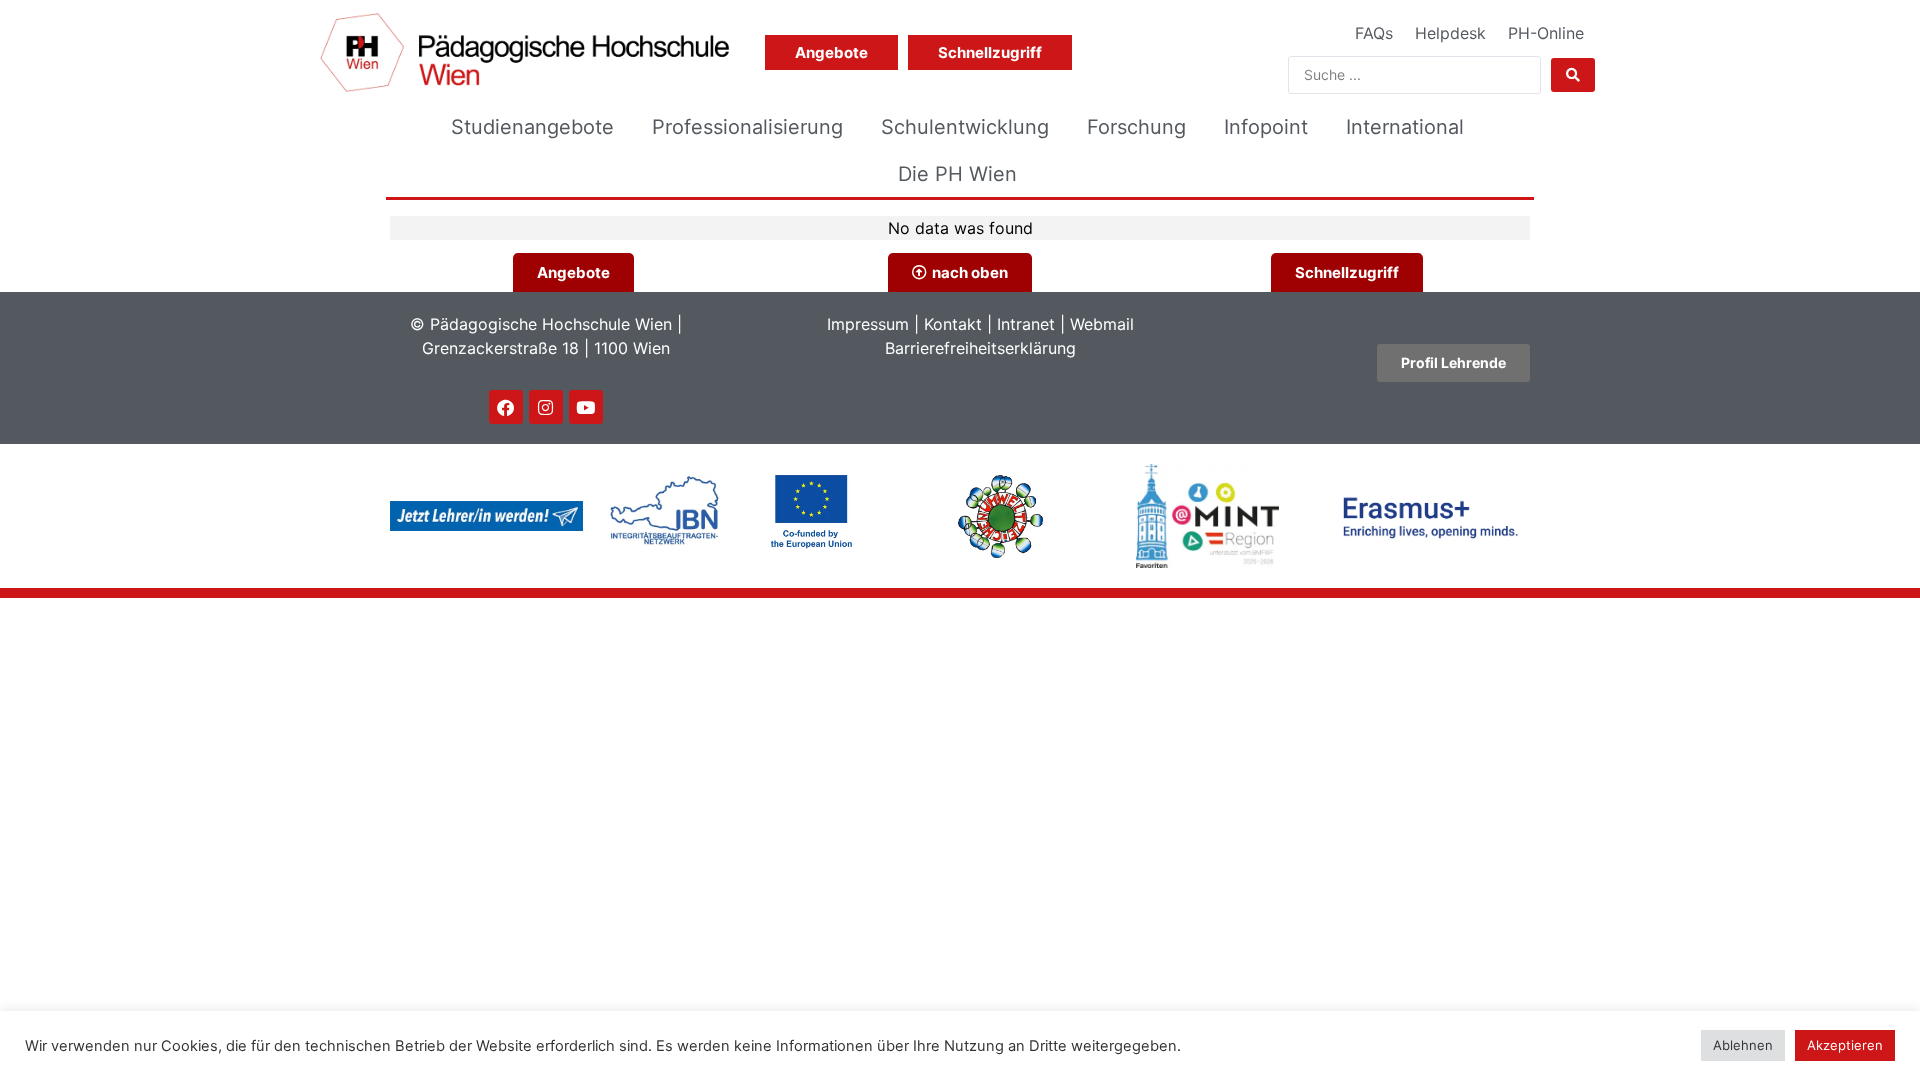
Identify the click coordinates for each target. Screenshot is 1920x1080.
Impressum (868, 324)
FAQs (1374, 33)
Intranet (1026, 324)
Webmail (1102, 324)
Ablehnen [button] (1743, 1045)
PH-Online (1546, 33)
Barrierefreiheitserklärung (980, 348)
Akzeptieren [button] (1845, 1045)
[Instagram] (546, 407)
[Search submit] (1573, 75)
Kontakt (953, 324)
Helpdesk (1450, 33)
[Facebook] (506, 407)
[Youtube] (586, 407)
